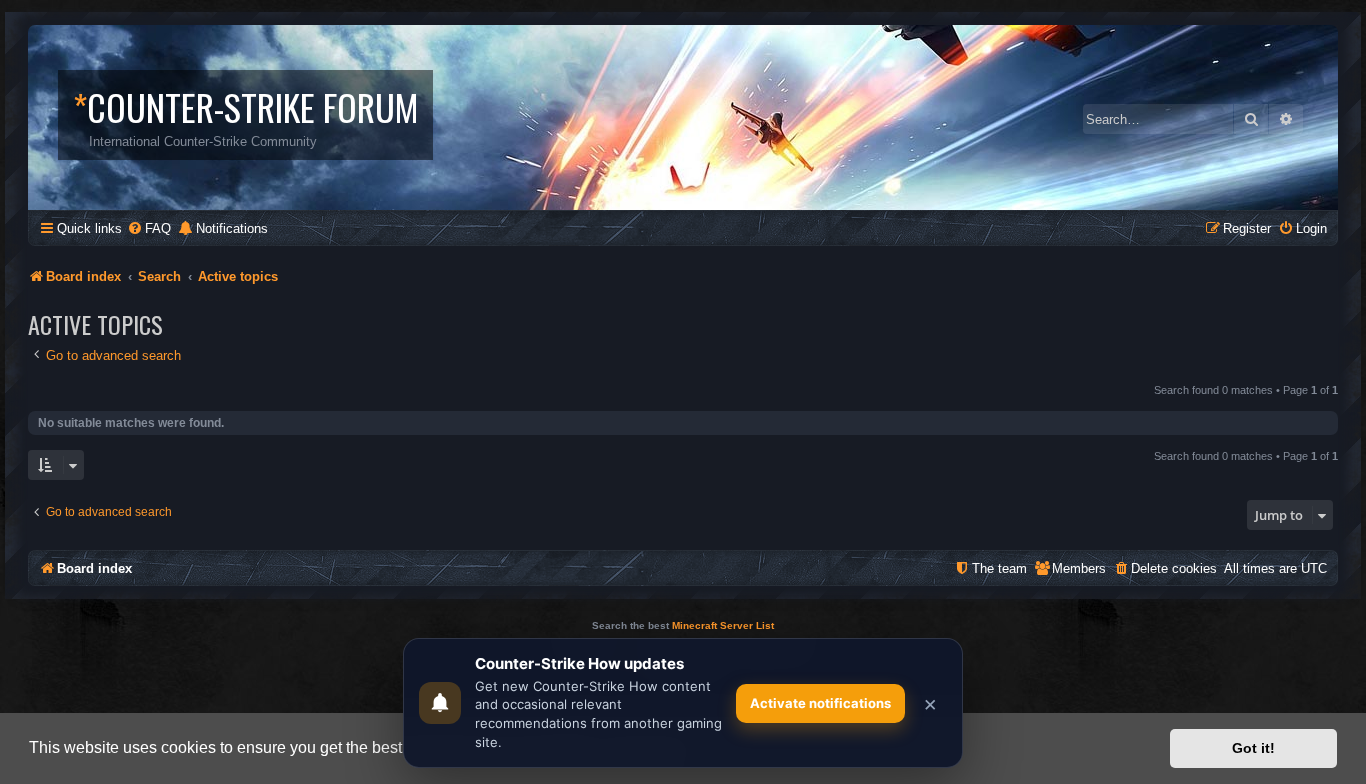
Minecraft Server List (723, 625)
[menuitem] (149, 228)
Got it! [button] (1253, 748)
